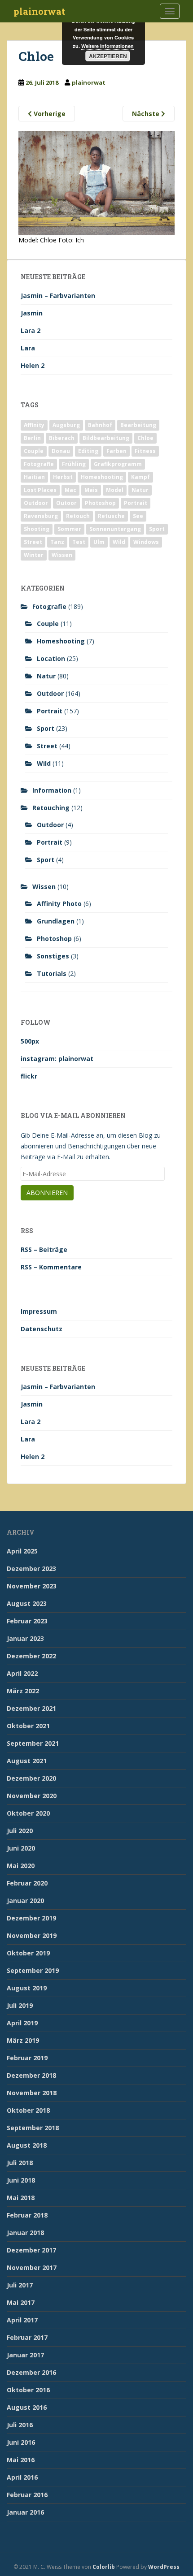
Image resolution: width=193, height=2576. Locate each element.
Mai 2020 (21, 1866)
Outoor (66, 503)
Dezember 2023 (31, 1568)
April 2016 (22, 2477)
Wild (119, 542)
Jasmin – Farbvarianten (58, 296)
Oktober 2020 (28, 1813)
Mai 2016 (21, 2460)
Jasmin (32, 313)
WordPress (164, 2567)
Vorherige (49, 114)
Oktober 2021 (28, 1726)
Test (79, 542)
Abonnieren (47, 1193)
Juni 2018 (21, 2180)
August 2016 (27, 2407)
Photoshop (100, 503)
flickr (29, 1076)
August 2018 (27, 2145)
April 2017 (22, 2320)
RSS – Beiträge (44, 1249)
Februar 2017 (27, 2337)
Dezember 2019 (31, 1918)
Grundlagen (56, 921)
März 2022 (23, 1691)
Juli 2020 (20, 1831)
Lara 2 (31, 330)
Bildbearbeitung (106, 438)
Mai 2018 (21, 2198)
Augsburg (66, 425)
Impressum (39, 1311)
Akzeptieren (108, 56)
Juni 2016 (21, 2442)
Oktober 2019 (28, 1953)
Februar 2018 (27, 2215)
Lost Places (40, 490)
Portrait (136, 503)
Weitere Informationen (107, 46)
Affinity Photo (59, 904)
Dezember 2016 (31, 2372)
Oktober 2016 (28, 2390)
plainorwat (39, 11)
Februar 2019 (27, 2058)
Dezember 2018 (31, 2075)
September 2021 (33, 1743)
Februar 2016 (27, 2495)
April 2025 (22, 1551)
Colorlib (104, 2567)
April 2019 (22, 2023)
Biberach (62, 438)
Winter (34, 555)
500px (30, 1041)
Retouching (51, 808)
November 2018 (32, 2093)
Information (52, 790)
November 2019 (32, 1935)
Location (51, 658)
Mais (91, 490)
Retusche (111, 516)
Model (115, 490)
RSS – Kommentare (51, 1267)
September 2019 (33, 1970)
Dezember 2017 (31, 2250)
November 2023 (32, 1586)
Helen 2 (33, 365)
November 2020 (32, 1796)
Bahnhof (100, 425)
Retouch (78, 516)
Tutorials (52, 973)
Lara (28, 348)
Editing (88, 451)
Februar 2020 (27, 1883)
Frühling (74, 464)
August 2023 (27, 1603)
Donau (61, 451)
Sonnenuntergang (115, 529)
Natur (140, 490)
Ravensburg (41, 516)
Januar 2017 (25, 2355)
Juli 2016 (20, 2425)
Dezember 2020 (31, 1778)
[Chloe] (96, 182)
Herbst (63, 477)
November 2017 (32, 2267)
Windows (146, 542)
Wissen (62, 555)
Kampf (140, 477)
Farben (116, 451)
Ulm (99, 542)
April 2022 (22, 1673)
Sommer (69, 529)
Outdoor (36, 503)
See (138, 516)
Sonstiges (53, 956)
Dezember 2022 (31, 1656)
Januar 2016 (25, 2512)
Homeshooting (102, 477)
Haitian (34, 477)
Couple (34, 451)
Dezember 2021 (31, 1708)
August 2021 (27, 1761)
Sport (157, 529)
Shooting (37, 529)
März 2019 (23, 2040)
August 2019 (27, 1988)
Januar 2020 (25, 1901)
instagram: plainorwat (57, 1059)
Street (33, 542)
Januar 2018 (25, 2233)
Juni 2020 (21, 1848)
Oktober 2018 (28, 2110)
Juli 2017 (20, 2285)
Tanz (57, 542)
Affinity (34, 425)
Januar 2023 (25, 1638)
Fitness (145, 451)
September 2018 (33, 2128)
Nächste (147, 114)
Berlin (32, 438)
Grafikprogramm (118, 464)
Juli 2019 (20, 2005)
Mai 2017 (21, 2302)
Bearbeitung (138, 425)
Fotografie (39, 464)
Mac (70, 490)
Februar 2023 (27, 1621)
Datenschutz (42, 1329)
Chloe (145, 438)
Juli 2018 (20, 2163)
